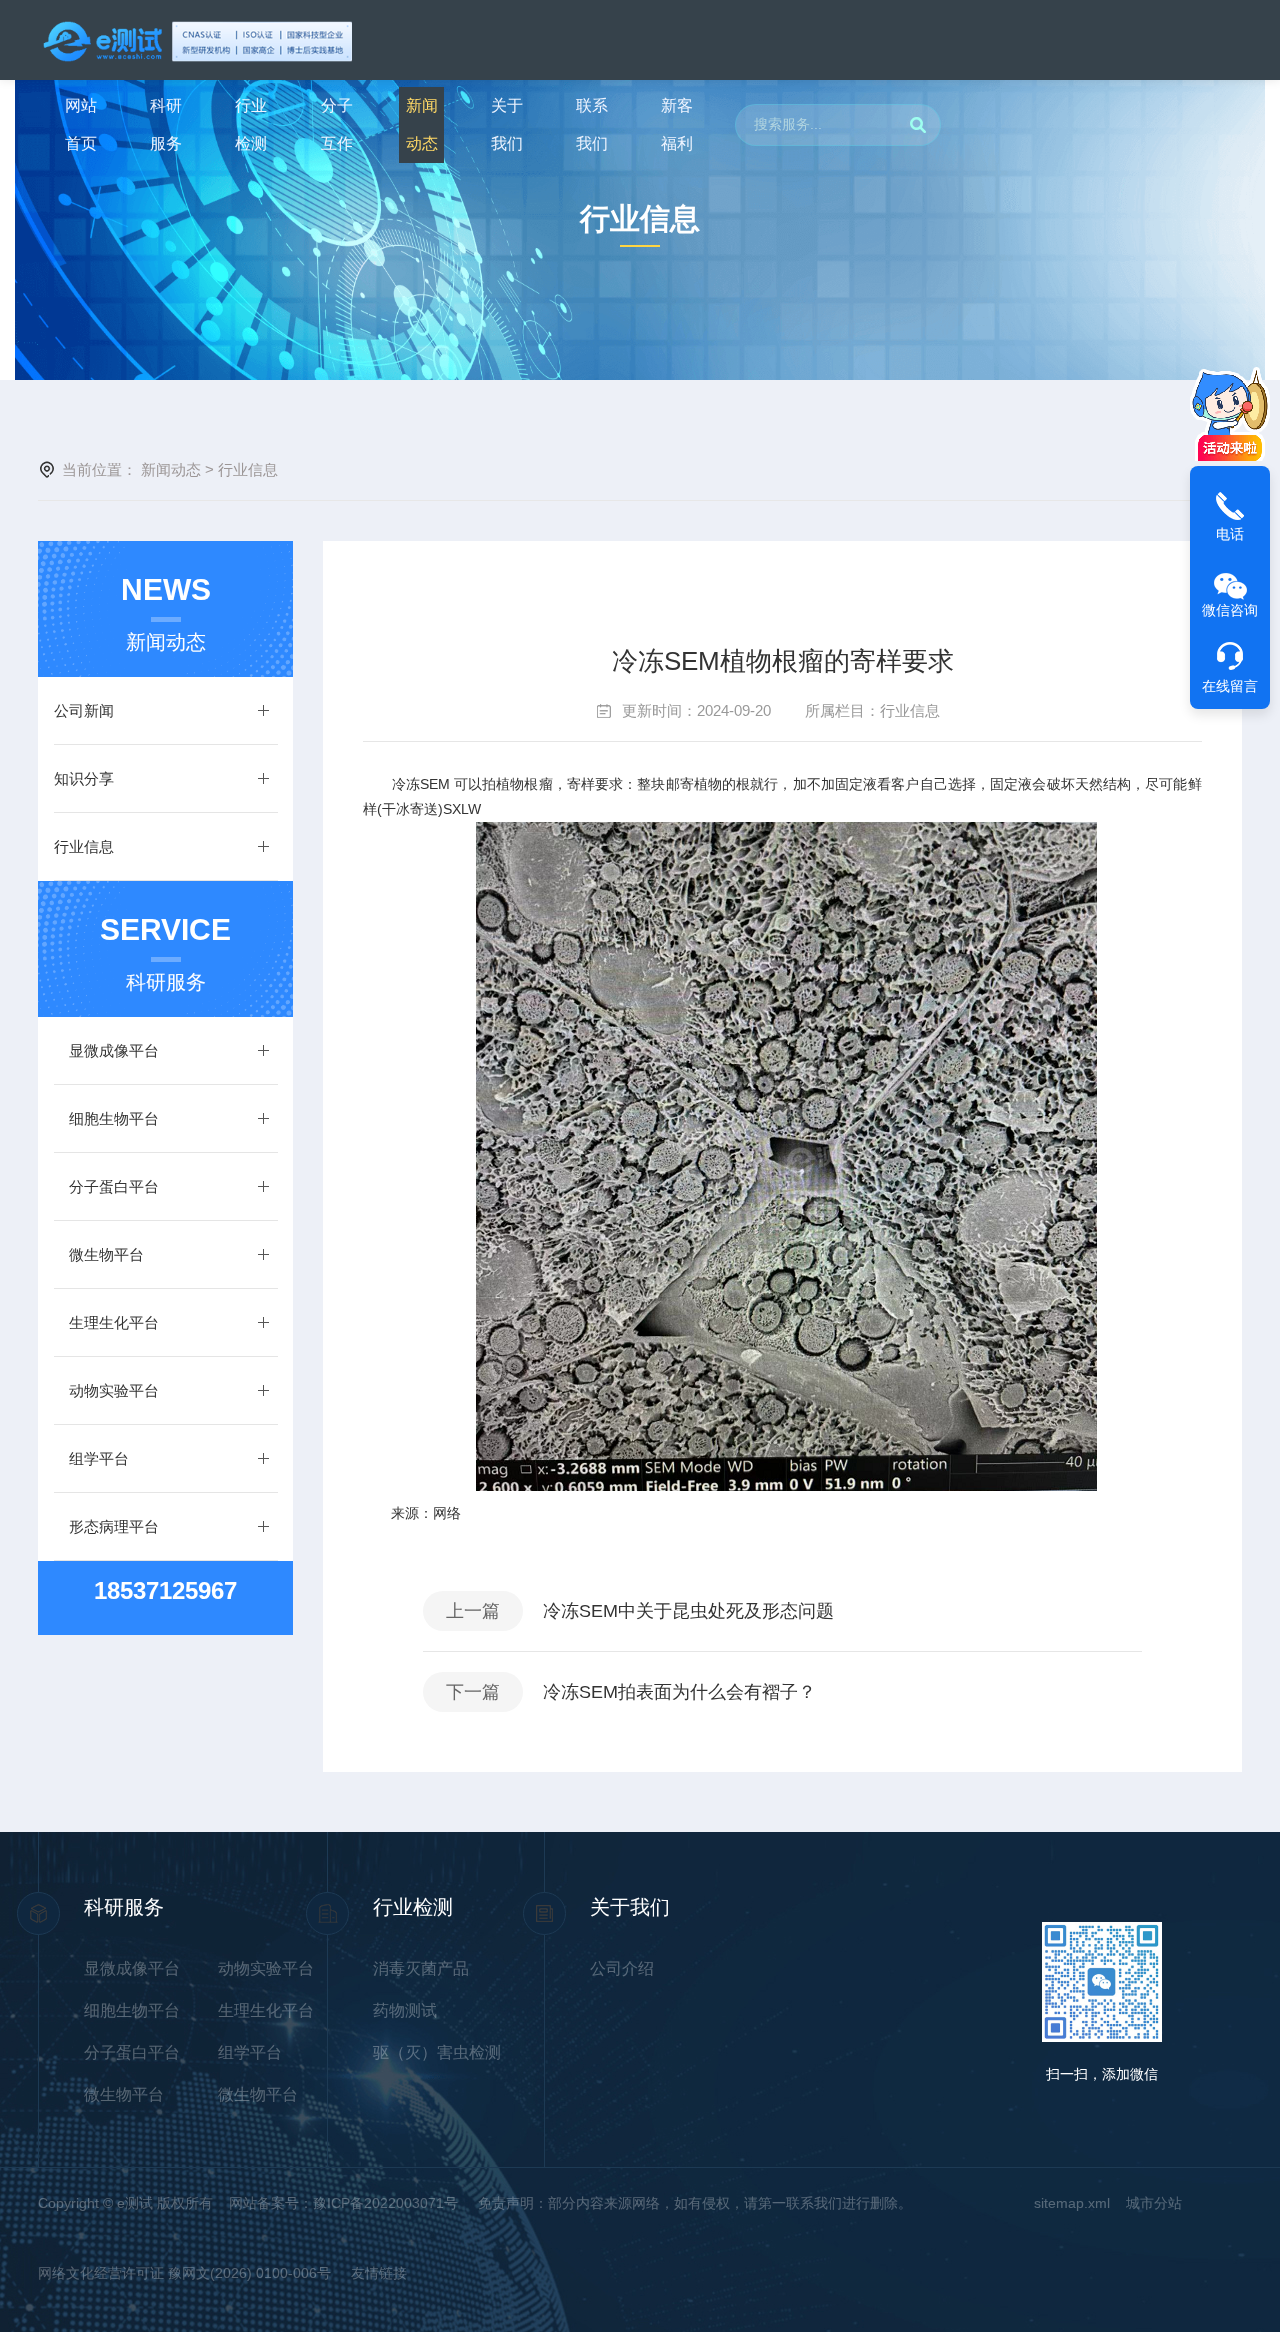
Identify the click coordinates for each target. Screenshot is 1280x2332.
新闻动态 (422, 124)
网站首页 (81, 124)
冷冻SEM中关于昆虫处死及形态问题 (688, 1611)
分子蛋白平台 (114, 1186)
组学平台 (99, 1458)
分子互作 (337, 124)
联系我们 (592, 124)
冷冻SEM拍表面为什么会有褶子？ (679, 1692)
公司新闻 (84, 710)
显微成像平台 (114, 1050)
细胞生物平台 (114, 1118)
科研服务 (166, 124)
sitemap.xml (1072, 2203)
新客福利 (677, 124)
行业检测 (251, 124)
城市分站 (1154, 2203)
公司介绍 (622, 1968)
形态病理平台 (114, 1526)
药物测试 (405, 2010)
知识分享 (84, 778)
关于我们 (507, 124)
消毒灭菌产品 (421, 1968)
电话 (1230, 534)
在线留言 (1230, 686)
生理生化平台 (114, 1322)
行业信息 (910, 710)
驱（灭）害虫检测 (437, 2052)
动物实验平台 (114, 1390)
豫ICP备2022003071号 (387, 2203)
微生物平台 (106, 1254)
